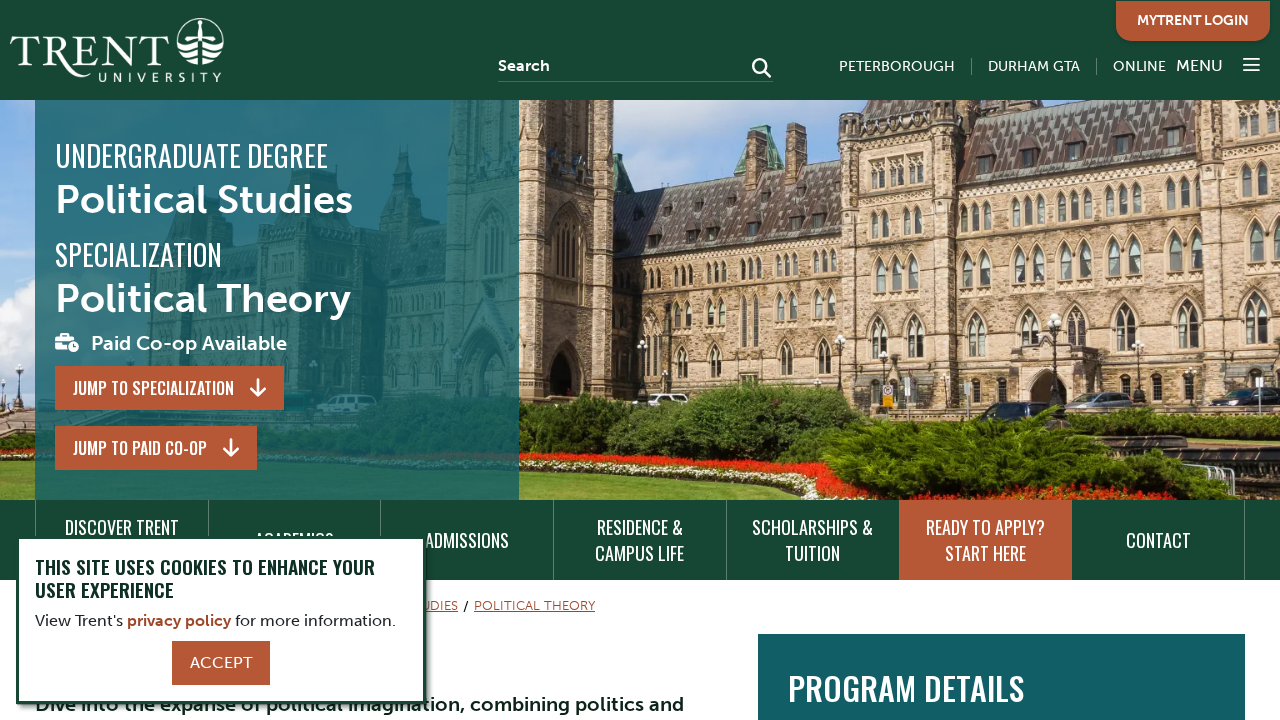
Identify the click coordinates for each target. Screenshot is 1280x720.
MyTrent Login (1193, 20)
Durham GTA (1034, 66)
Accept (221, 662)
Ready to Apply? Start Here (985, 540)
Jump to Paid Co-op (140, 448)
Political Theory (534, 605)
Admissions (467, 540)
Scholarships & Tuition (812, 540)
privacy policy (179, 620)
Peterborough (897, 66)
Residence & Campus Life (639, 540)
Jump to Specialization (153, 388)
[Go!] (755, 70)
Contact (1158, 540)
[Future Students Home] (117, 50)
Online (1139, 66)
